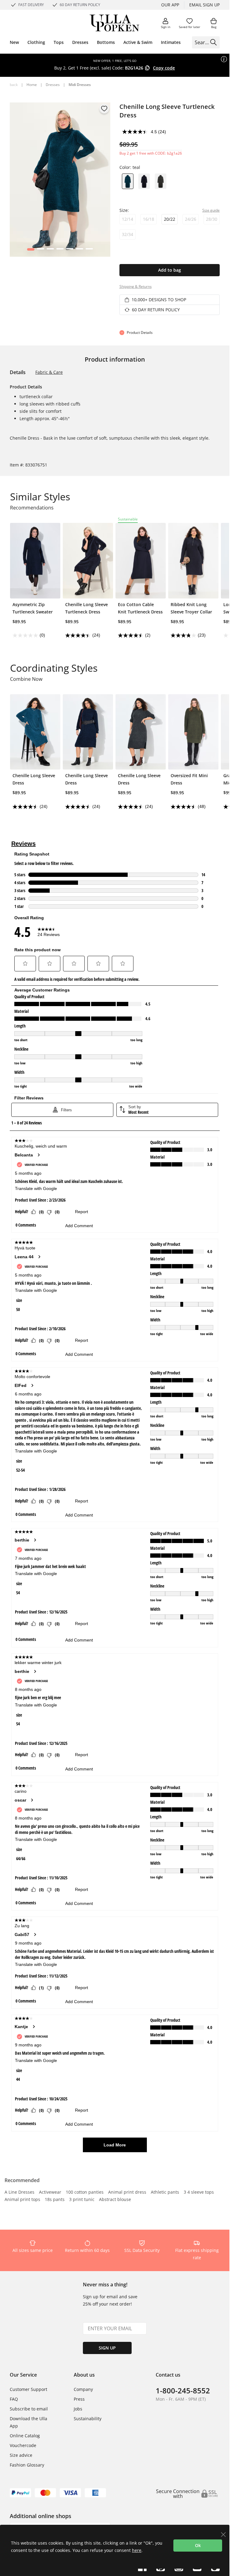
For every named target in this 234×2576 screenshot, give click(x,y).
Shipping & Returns (136, 286)
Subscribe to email (29, 2409)
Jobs (78, 2409)
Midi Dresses (80, 85)
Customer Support (28, 2389)
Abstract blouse (115, 2200)
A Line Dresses (19, 2192)
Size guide (211, 210)
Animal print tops (22, 2200)
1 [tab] (31, 251)
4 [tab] (60, 251)
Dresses (53, 85)
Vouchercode (23, 2445)
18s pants (55, 2200)
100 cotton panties (85, 2192)
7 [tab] (89, 251)
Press (79, 2399)
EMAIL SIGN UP (204, 5)
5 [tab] (70, 251)
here (137, 2550)
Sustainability (88, 2419)
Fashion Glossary (27, 2465)
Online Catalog (25, 2436)
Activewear (50, 2192)
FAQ (14, 2399)
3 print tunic (82, 2200)
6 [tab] (79, 251)
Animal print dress (127, 2192)
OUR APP (170, 5)
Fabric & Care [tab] (49, 372)
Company (83, 2389)
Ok (198, 2545)
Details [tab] (18, 372)
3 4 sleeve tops (199, 2192)
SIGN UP (107, 2348)
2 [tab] (40, 251)
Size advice (21, 2455)
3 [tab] (50, 251)
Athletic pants (165, 2192)
